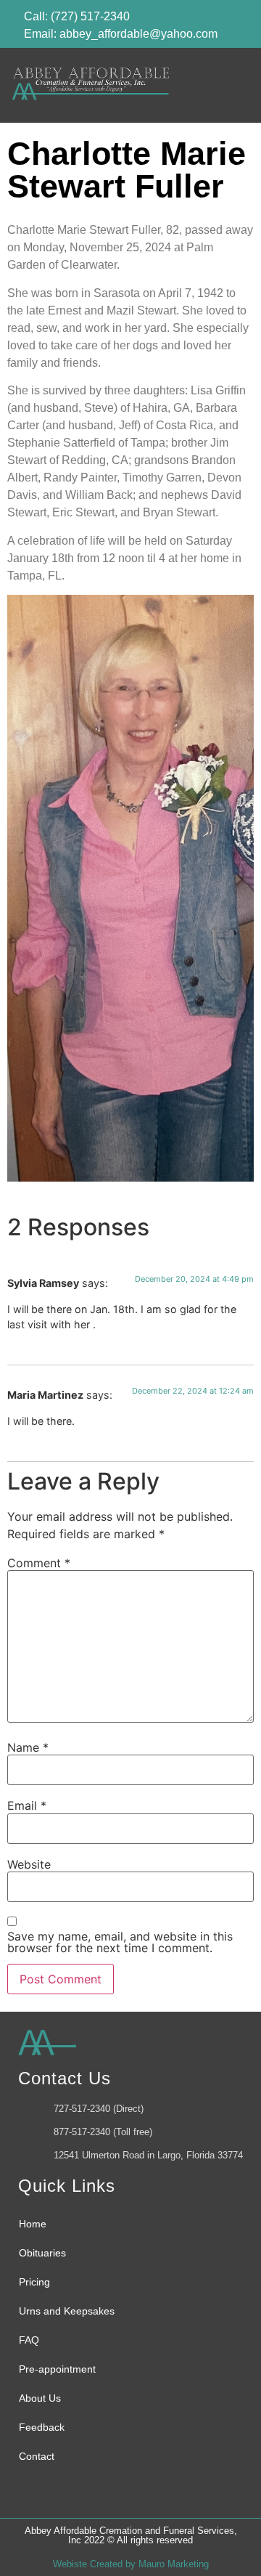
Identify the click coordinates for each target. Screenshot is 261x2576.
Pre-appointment (57, 2369)
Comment (39, 1563)
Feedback (42, 2427)
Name (28, 1747)
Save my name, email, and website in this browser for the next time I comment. (120, 1942)
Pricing (34, 2282)
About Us (40, 2398)
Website (29, 1864)
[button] (228, 85)
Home (33, 2224)
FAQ (29, 2340)
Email (27, 1805)
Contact (37, 2456)
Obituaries (42, 2253)
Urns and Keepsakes (67, 2311)
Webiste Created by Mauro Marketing (131, 2564)
